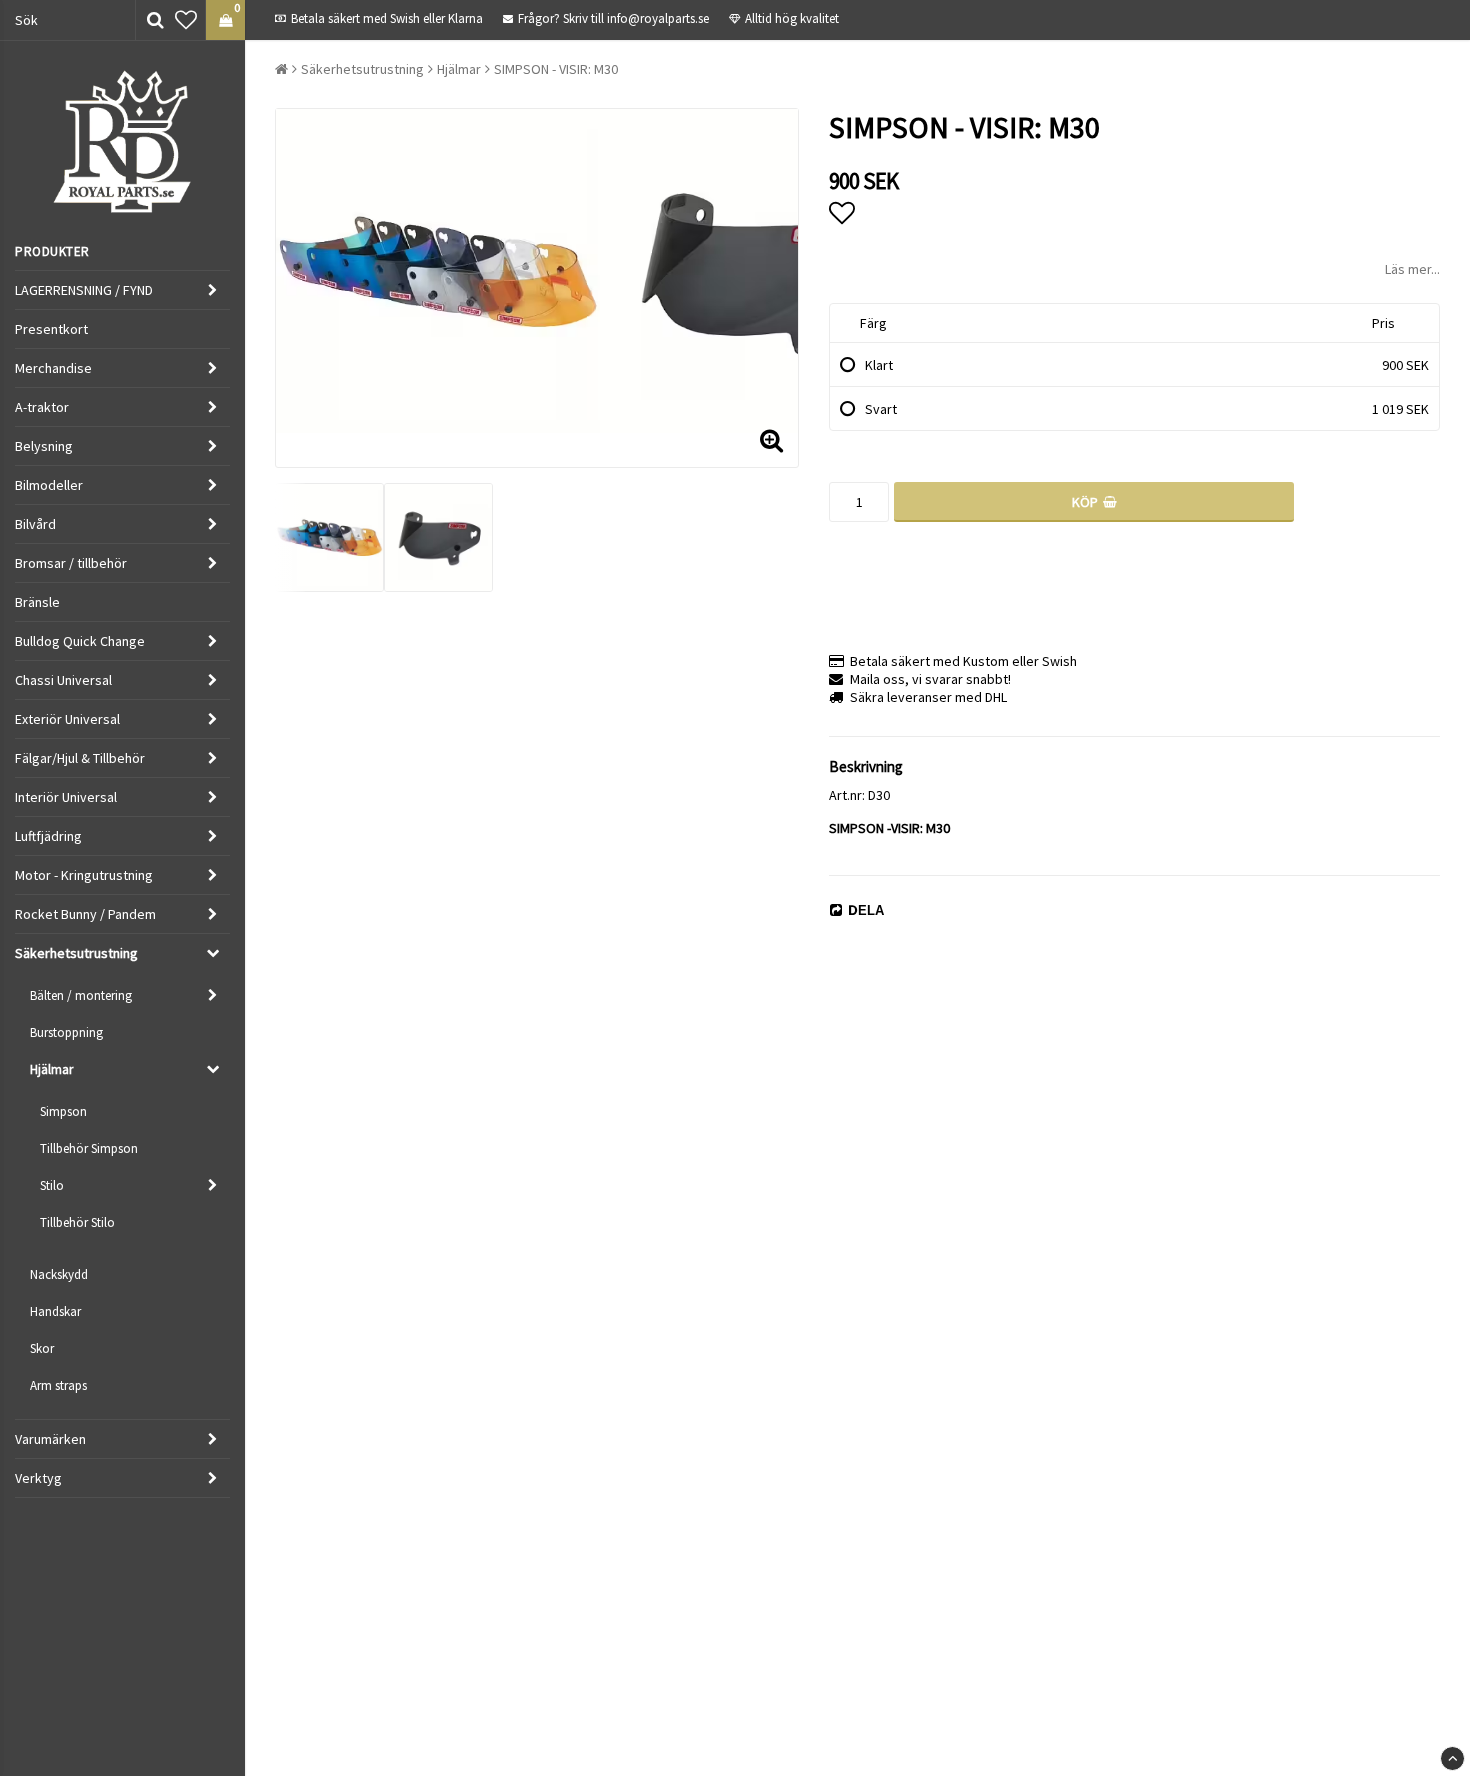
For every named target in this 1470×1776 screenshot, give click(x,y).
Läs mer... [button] (1412, 269)
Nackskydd (59, 1274)
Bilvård (35, 524)
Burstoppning (66, 1032)
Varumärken (50, 1439)
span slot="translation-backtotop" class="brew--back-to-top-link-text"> (1452, 1758)
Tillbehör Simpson (89, 1148)
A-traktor (42, 407)
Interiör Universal (66, 797)
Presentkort (51, 329)
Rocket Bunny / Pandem (85, 914)
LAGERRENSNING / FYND (84, 290)
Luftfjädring (48, 836)
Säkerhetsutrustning (76, 953)
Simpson (63, 1111)
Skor (42, 1348)
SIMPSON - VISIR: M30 (556, 69)
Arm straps (58, 1385)
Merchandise (53, 368)
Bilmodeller (49, 485)
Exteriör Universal (67, 719)
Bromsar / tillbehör (71, 563)
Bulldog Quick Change (80, 641)
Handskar (55, 1311)
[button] (186, 20)
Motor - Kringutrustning (84, 875)
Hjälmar (51, 1069)
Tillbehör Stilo (77, 1222)
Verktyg (38, 1478)
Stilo (52, 1185)
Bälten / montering (81, 995)
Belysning (44, 446)
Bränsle (37, 602)
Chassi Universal (63, 680)
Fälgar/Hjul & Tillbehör (80, 758)
